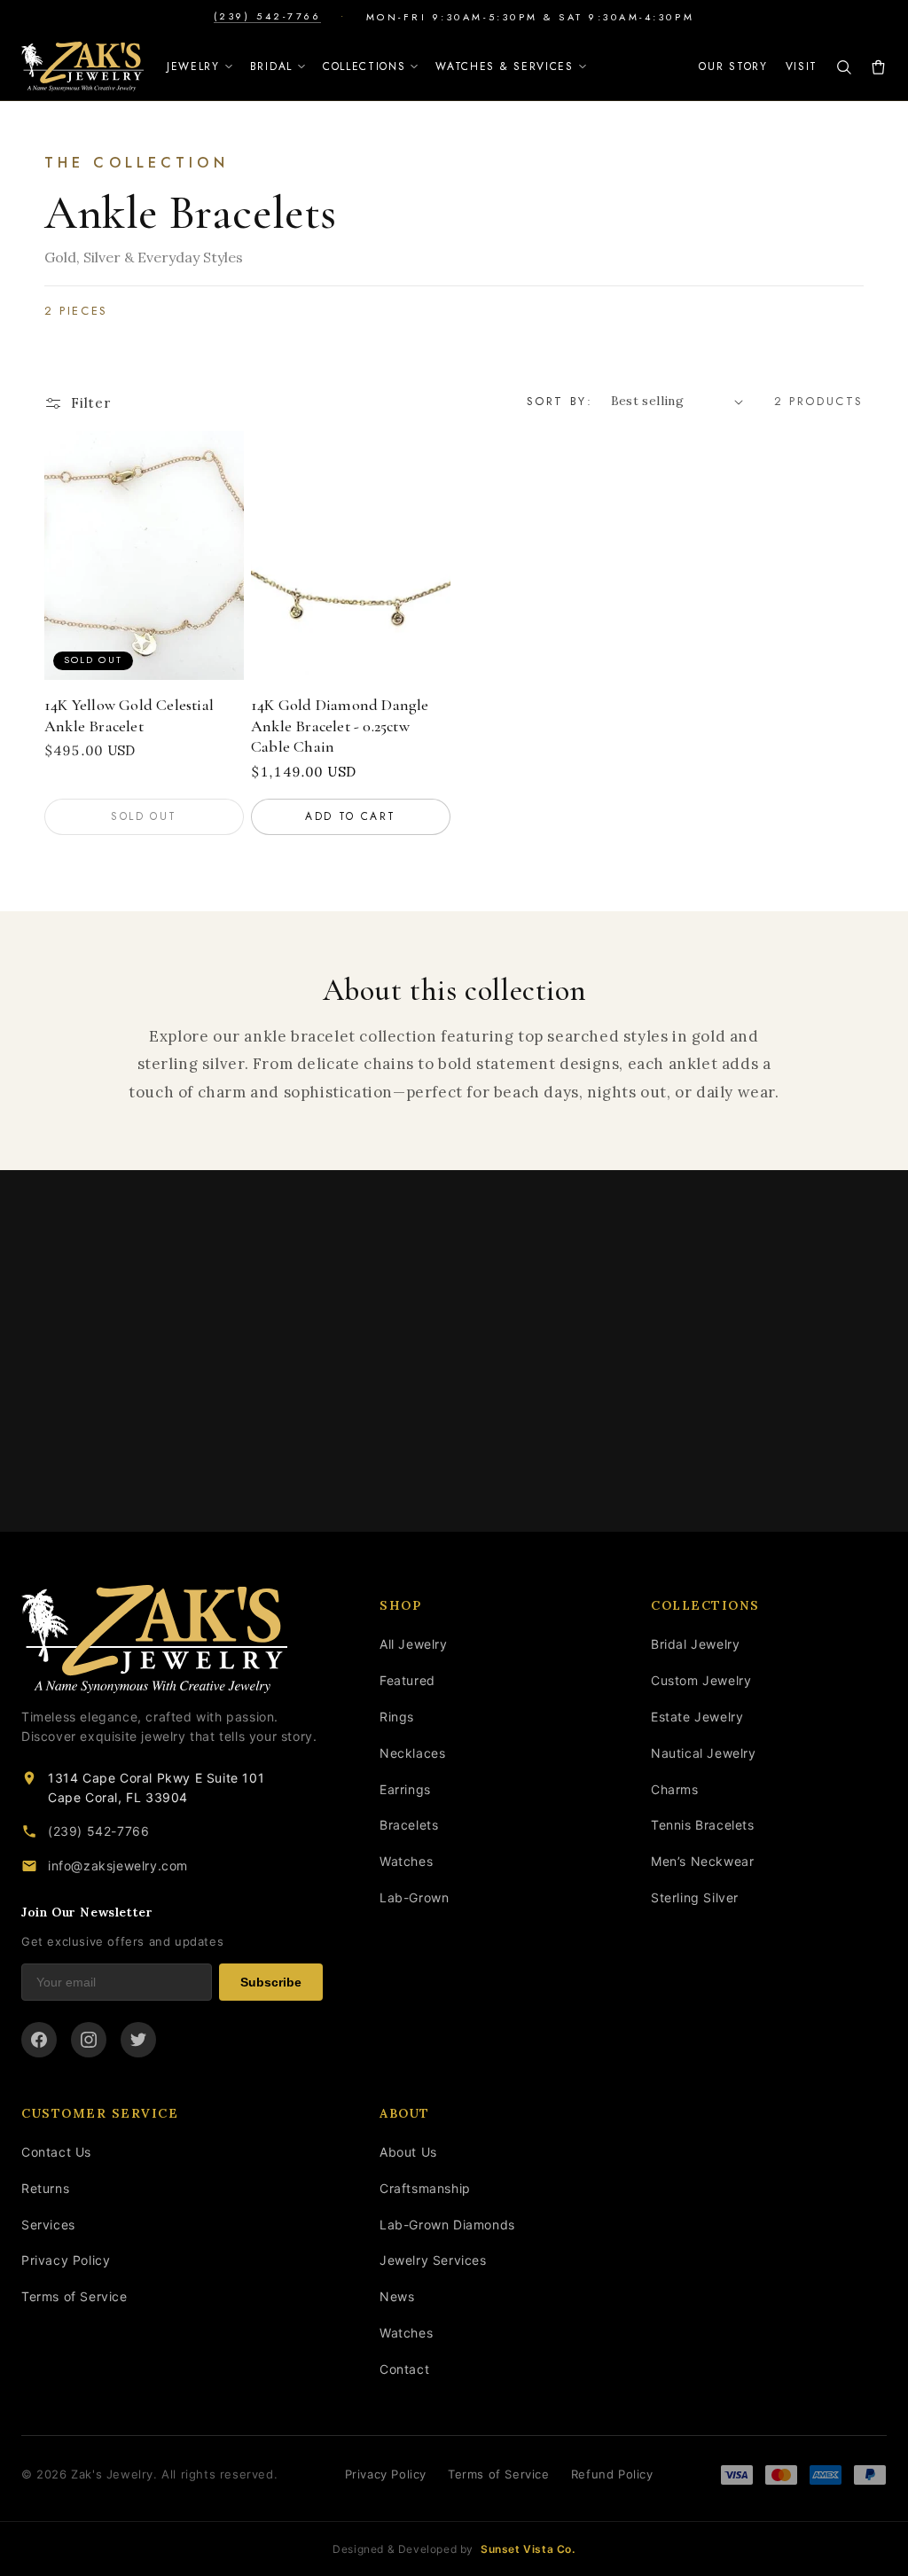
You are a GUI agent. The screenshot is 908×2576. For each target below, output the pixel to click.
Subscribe (271, 1982)
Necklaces (412, 1753)
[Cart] (878, 67)
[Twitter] (138, 2040)
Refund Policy (612, 2474)
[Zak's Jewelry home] (172, 1639)
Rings (397, 1717)
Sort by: (560, 401)
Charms (675, 1789)
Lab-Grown (414, 1897)
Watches (406, 1861)
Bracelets (409, 1825)
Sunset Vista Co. (528, 2549)
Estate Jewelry (697, 1717)
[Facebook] (39, 2040)
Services (48, 2225)
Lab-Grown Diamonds (447, 2225)
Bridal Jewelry (695, 1644)
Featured (407, 1680)
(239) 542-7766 (267, 16)
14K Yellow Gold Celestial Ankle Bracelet (129, 715)
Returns (45, 2188)
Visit (802, 66)
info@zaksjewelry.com (118, 1866)
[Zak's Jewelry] (82, 66)
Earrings (405, 1789)
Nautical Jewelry (704, 1753)
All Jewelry (414, 1644)
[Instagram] (89, 2040)
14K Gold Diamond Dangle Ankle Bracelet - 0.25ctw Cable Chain (340, 726)
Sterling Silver (695, 1897)
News (397, 2296)
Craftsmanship (425, 2188)
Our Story (733, 66)
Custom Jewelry (701, 1680)
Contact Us (56, 2152)
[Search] (844, 67)
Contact (404, 2369)
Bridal (271, 66)
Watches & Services (504, 66)
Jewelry (193, 66)
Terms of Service (74, 2296)
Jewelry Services (433, 2260)
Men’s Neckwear (702, 1861)
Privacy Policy (66, 2260)
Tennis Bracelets (703, 1825)
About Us (408, 2152)
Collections (364, 66)
